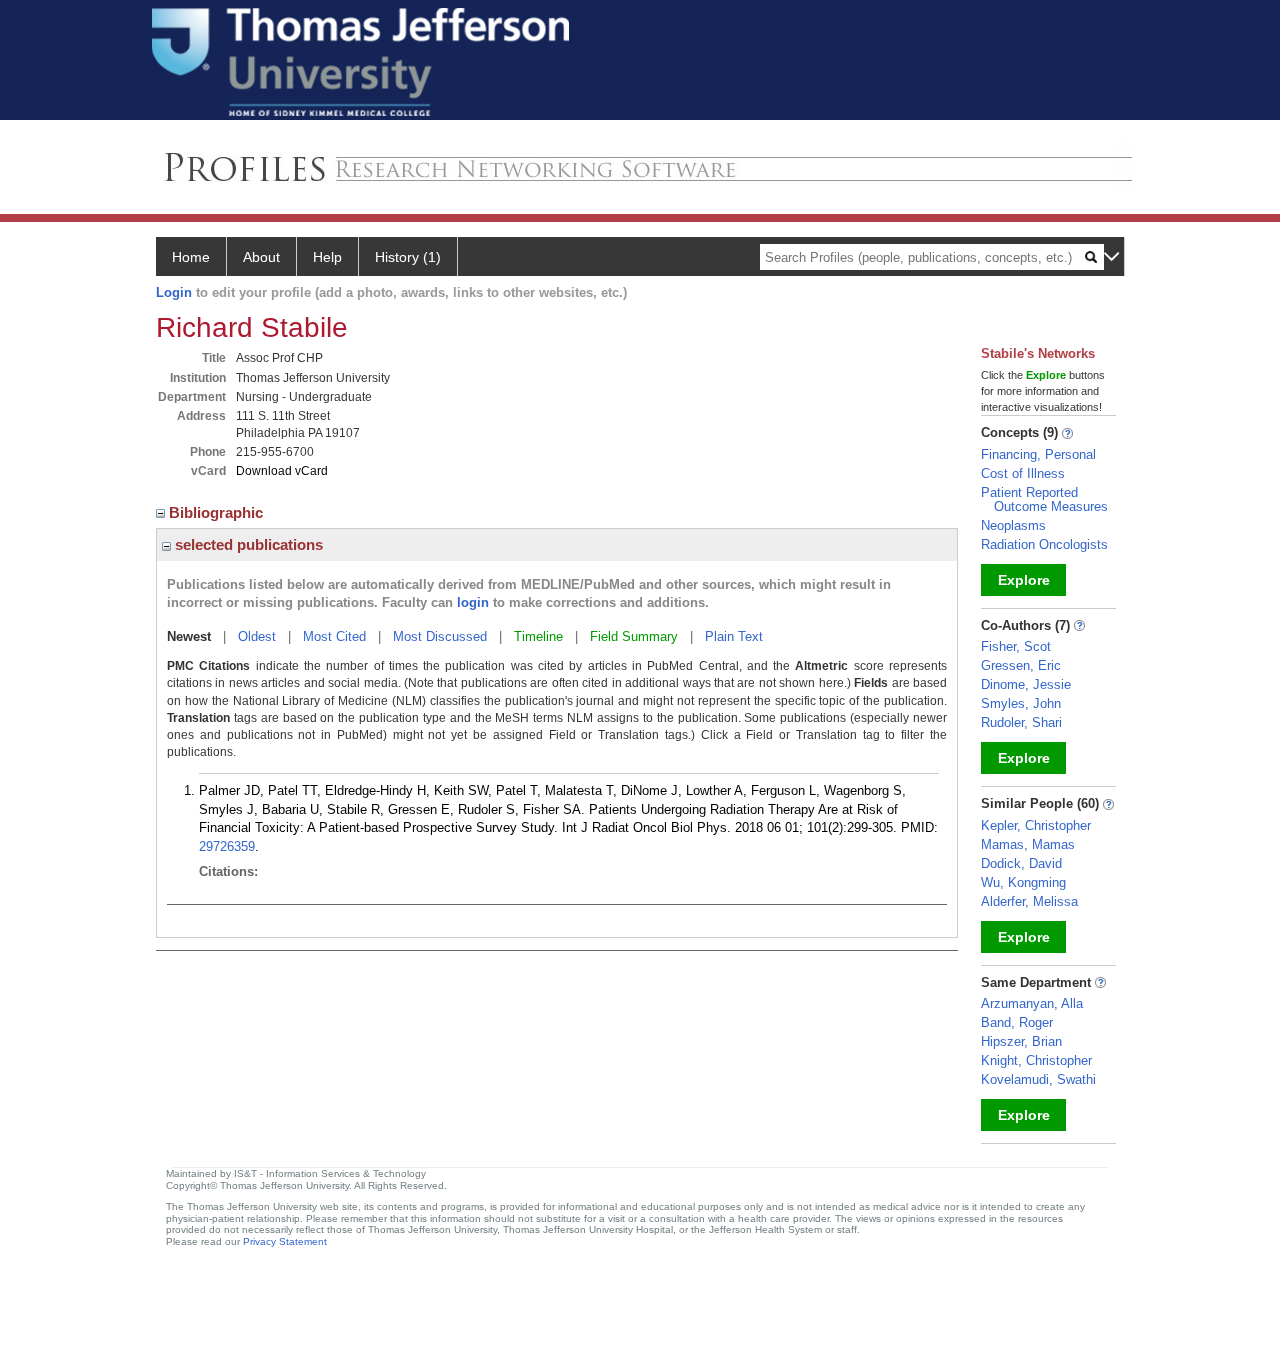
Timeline (538, 636)
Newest (189, 636)
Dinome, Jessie (1026, 684)
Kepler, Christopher (1036, 825)
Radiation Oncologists (1044, 544)
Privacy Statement (285, 1241)
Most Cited (334, 636)
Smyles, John (1021, 703)
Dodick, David (1021, 863)
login (473, 602)
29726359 (227, 846)
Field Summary (634, 636)
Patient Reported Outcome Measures (1044, 499)
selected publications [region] (247, 544)
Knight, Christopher (1036, 1060)
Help (327, 257)
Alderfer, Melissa (1029, 901)
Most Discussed (440, 636)
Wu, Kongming (1023, 882)
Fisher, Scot (1016, 646)
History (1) (408, 257)
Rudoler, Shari (1021, 722)
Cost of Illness (1023, 473)
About (261, 257)
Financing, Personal (1038, 454)
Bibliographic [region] (218, 512)
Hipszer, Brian (1021, 1041)
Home (191, 257)
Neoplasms (1013, 525)
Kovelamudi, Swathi (1038, 1079)
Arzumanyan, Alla (1032, 1003)
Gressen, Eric (1021, 665)
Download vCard (282, 471)
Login (174, 292)
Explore (1024, 580)
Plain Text (734, 636)
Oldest (257, 636)
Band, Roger (1017, 1022)
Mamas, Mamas (1028, 844)
